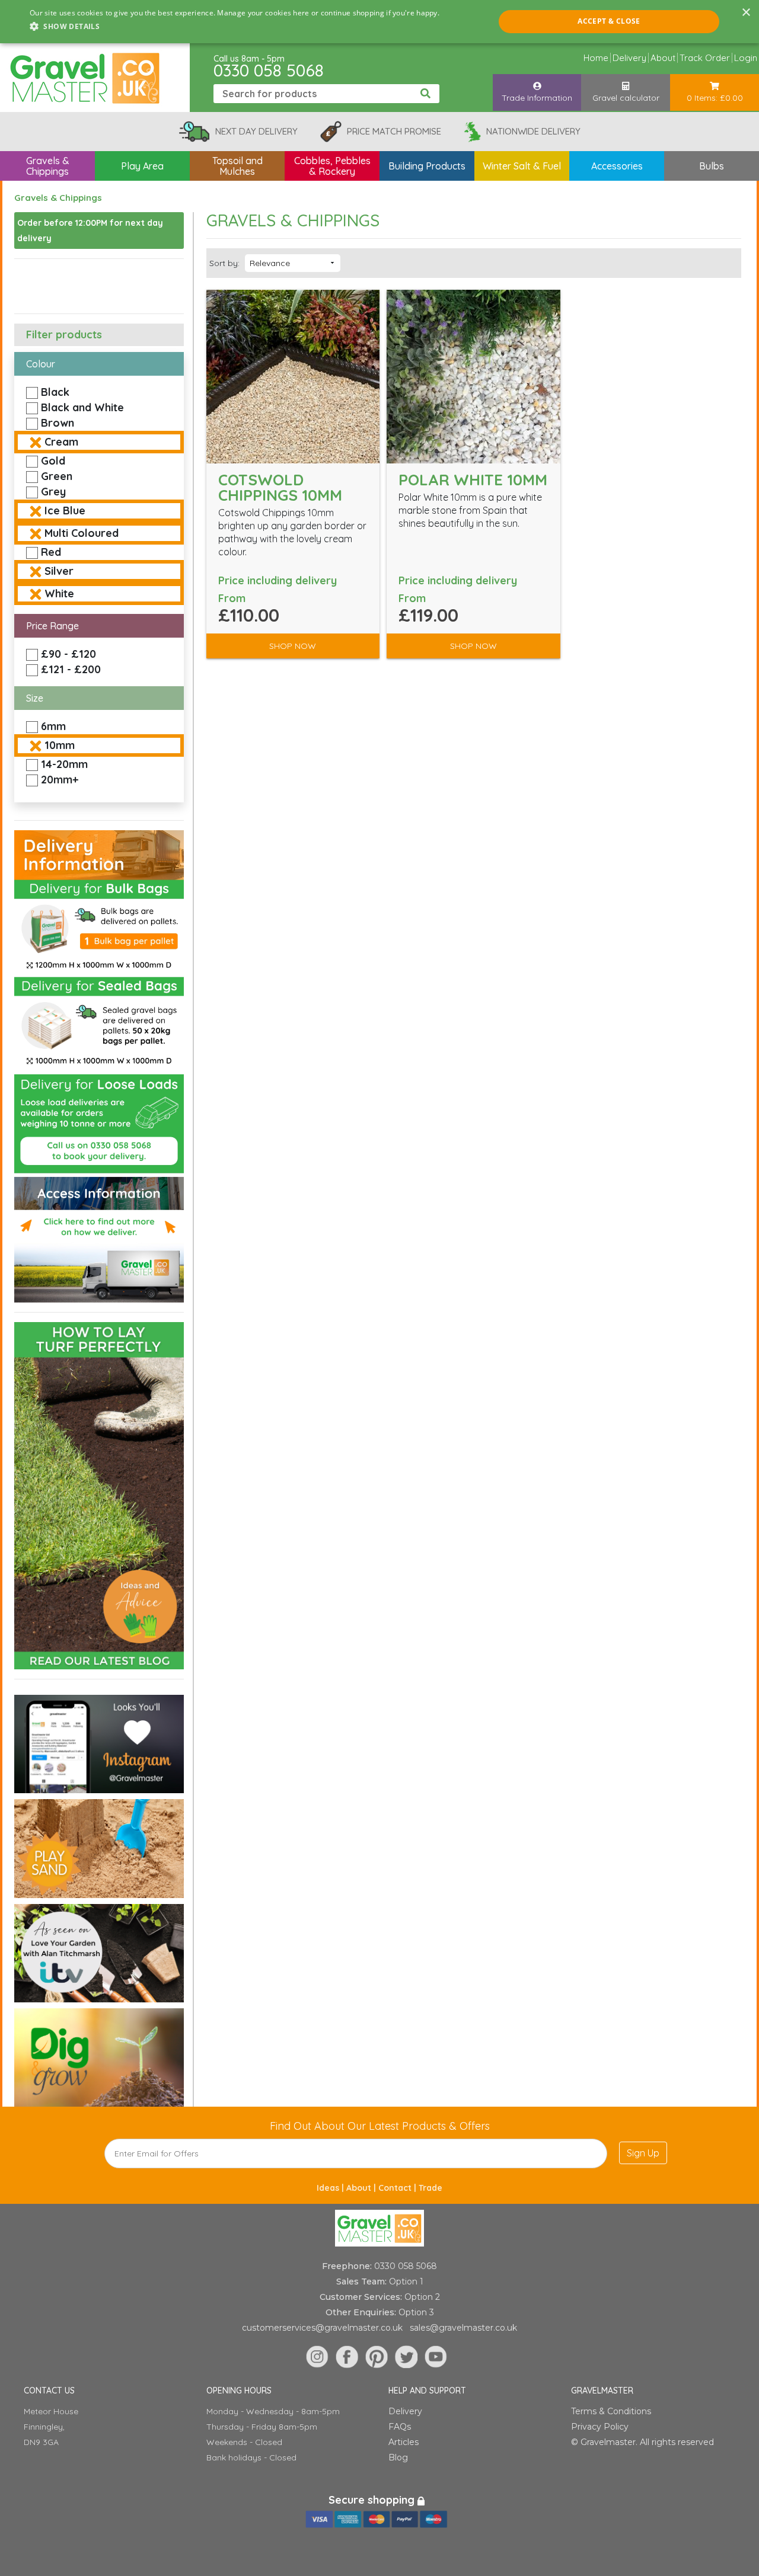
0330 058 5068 (269, 70)
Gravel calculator (626, 98)
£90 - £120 (68, 654)
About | (362, 2188)
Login (746, 58)
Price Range (52, 626)
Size (35, 698)
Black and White (82, 407)
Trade (430, 2188)
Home (596, 58)
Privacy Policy (600, 2427)
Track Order (705, 58)
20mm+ (60, 780)
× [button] (746, 13)
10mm (60, 745)
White (59, 593)
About (663, 58)
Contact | (398, 2188)
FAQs (400, 2427)
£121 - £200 (71, 669)
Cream (61, 442)
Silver (59, 571)
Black (55, 392)
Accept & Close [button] (609, 21)
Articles (404, 2442)
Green (57, 476)
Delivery (629, 58)
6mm (53, 726)
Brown (58, 423)
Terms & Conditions (611, 2411)
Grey (53, 492)
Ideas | (331, 2188)
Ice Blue (65, 511)
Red (51, 552)
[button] (235, 27)
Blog (398, 2457)
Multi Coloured (82, 533)
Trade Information (537, 98)
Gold (53, 461)
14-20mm (64, 764)
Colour (41, 364)
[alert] (379, 22)
